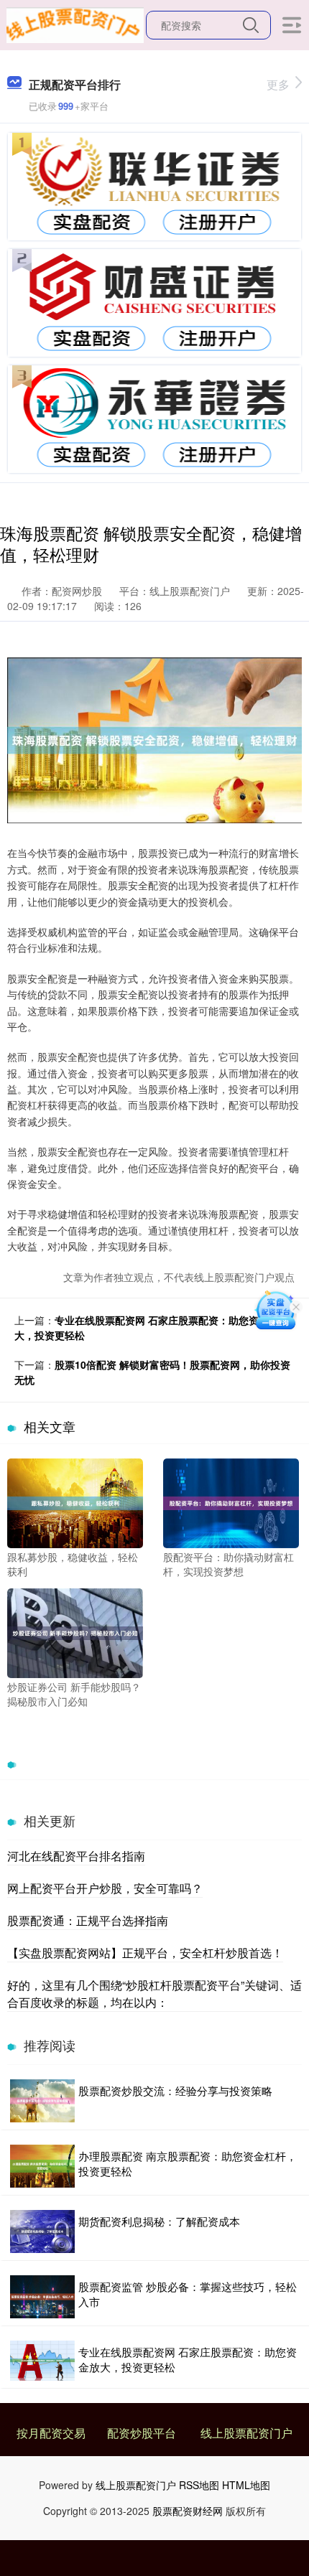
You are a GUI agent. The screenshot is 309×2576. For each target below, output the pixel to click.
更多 (278, 84)
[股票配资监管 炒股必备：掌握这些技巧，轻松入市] (42, 2297)
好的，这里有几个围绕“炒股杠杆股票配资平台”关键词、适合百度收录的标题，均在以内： (154, 1994)
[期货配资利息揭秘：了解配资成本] (42, 2231)
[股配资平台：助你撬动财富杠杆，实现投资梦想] (231, 1502)
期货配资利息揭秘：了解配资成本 (159, 2221)
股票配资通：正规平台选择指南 (88, 1920)
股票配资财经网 (188, 2511)
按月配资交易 (51, 2433)
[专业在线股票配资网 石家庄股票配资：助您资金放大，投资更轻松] (42, 2360)
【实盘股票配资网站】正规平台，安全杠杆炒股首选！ (145, 1953)
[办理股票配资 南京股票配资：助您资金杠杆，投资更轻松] (42, 2166)
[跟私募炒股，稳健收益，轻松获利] (75, 1502)
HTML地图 (246, 2485)
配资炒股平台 (142, 2433)
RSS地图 (199, 2485)
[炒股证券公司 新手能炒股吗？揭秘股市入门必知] (75, 1631)
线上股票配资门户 (246, 2433)
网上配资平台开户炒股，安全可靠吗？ (105, 1888)
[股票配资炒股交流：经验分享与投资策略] (42, 2101)
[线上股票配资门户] (75, 24)
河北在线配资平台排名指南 (76, 1856)
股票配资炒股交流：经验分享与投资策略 (175, 2090)
